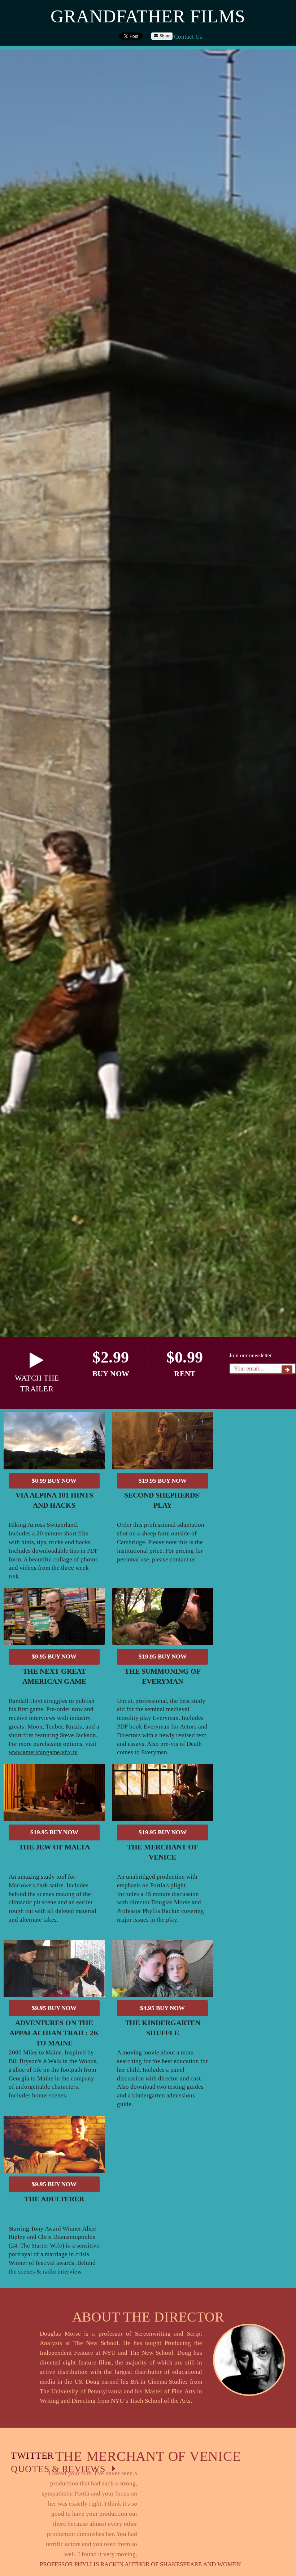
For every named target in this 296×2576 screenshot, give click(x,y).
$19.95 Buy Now (163, 1481)
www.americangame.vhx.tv (43, 1752)
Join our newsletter (251, 1355)
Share (164, 36)
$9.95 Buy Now (54, 1657)
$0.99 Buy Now (54, 1481)
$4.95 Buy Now (162, 2008)
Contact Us (188, 37)
